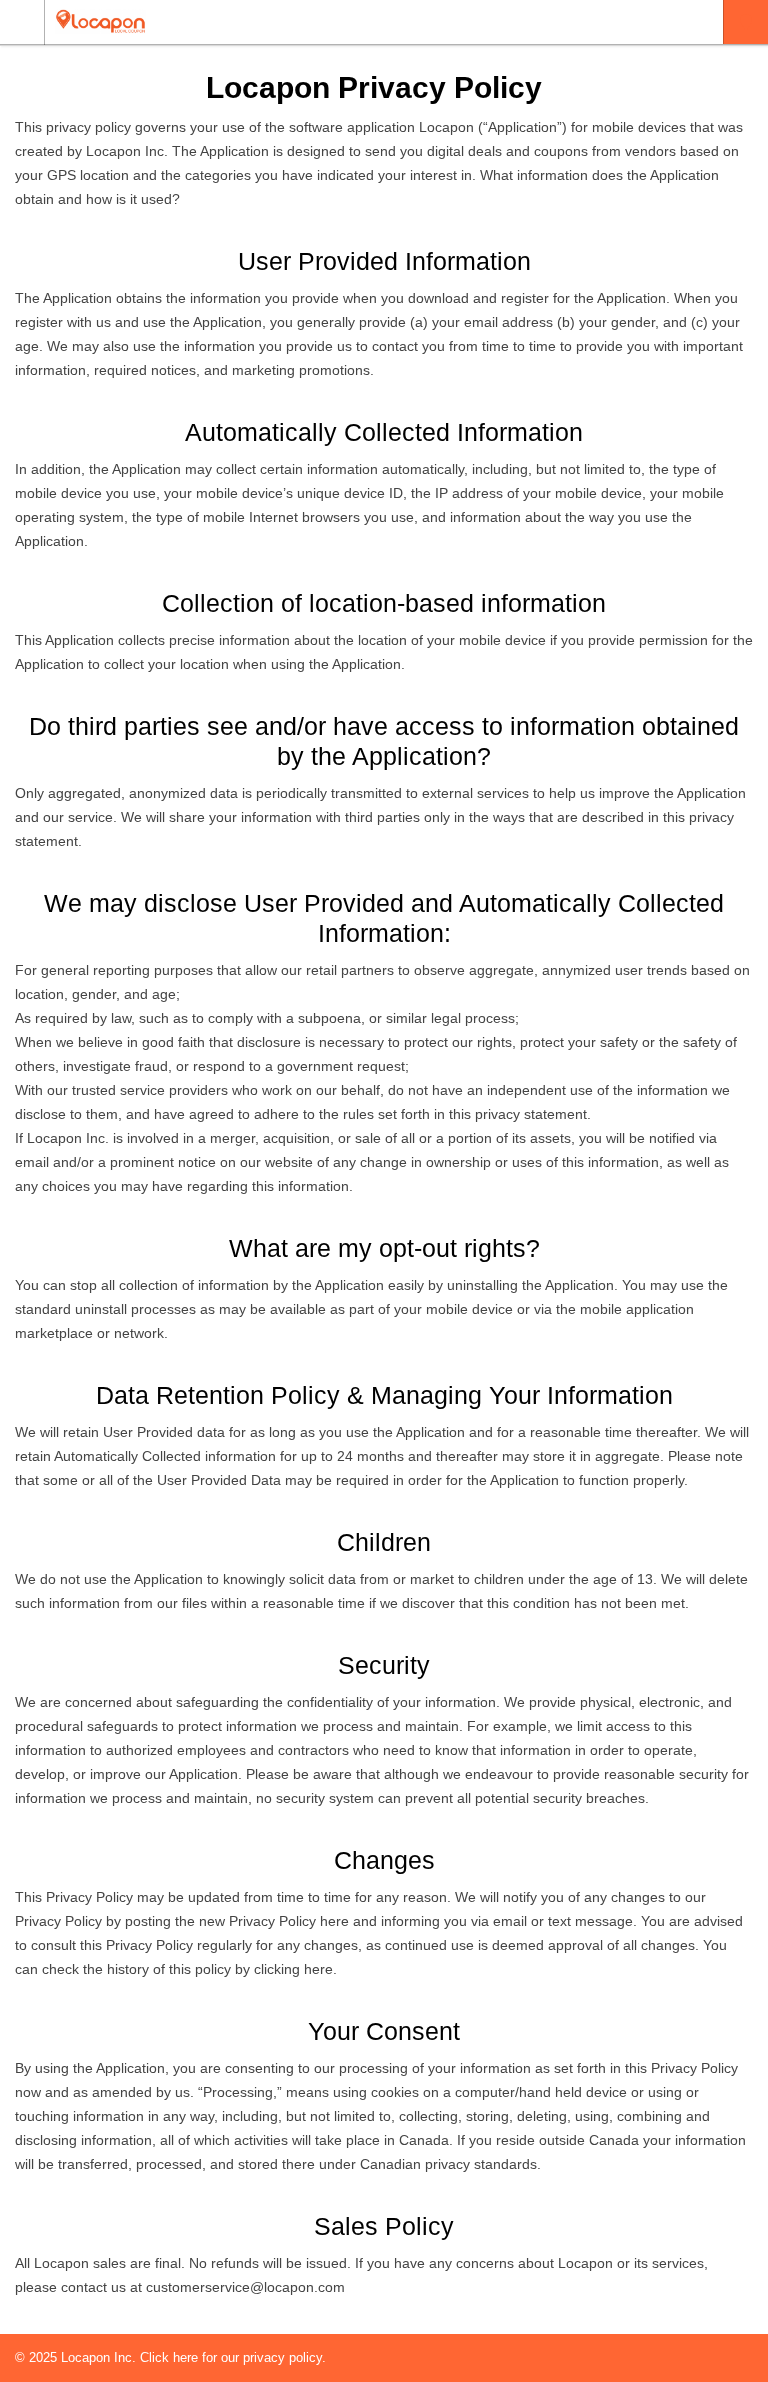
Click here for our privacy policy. (233, 2357)
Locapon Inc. (100, 2357)
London (745, 22)
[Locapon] (365, 21)
